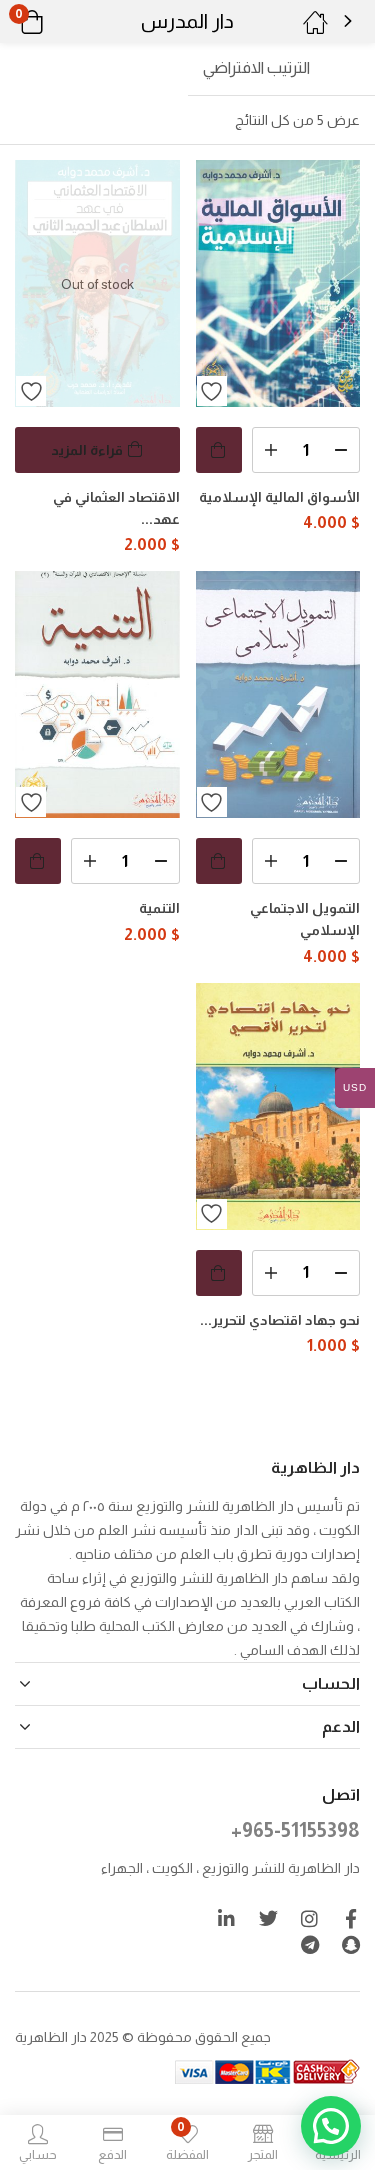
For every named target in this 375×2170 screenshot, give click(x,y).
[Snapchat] (350, 1944)
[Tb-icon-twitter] (268, 1918)
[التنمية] (97, 694)
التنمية (159, 908)
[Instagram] (309, 1918)
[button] (57, 22)
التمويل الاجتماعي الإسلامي (305, 919)
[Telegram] (309, 1944)
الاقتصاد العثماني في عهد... (116, 508)
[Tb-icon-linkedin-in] (227, 1918)
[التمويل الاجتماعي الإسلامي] (278, 694)
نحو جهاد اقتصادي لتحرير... (280, 1320)
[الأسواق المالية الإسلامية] (278, 283)
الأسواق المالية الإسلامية (279, 497)
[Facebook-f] (350, 1918)
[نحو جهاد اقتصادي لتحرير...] (278, 1106)
